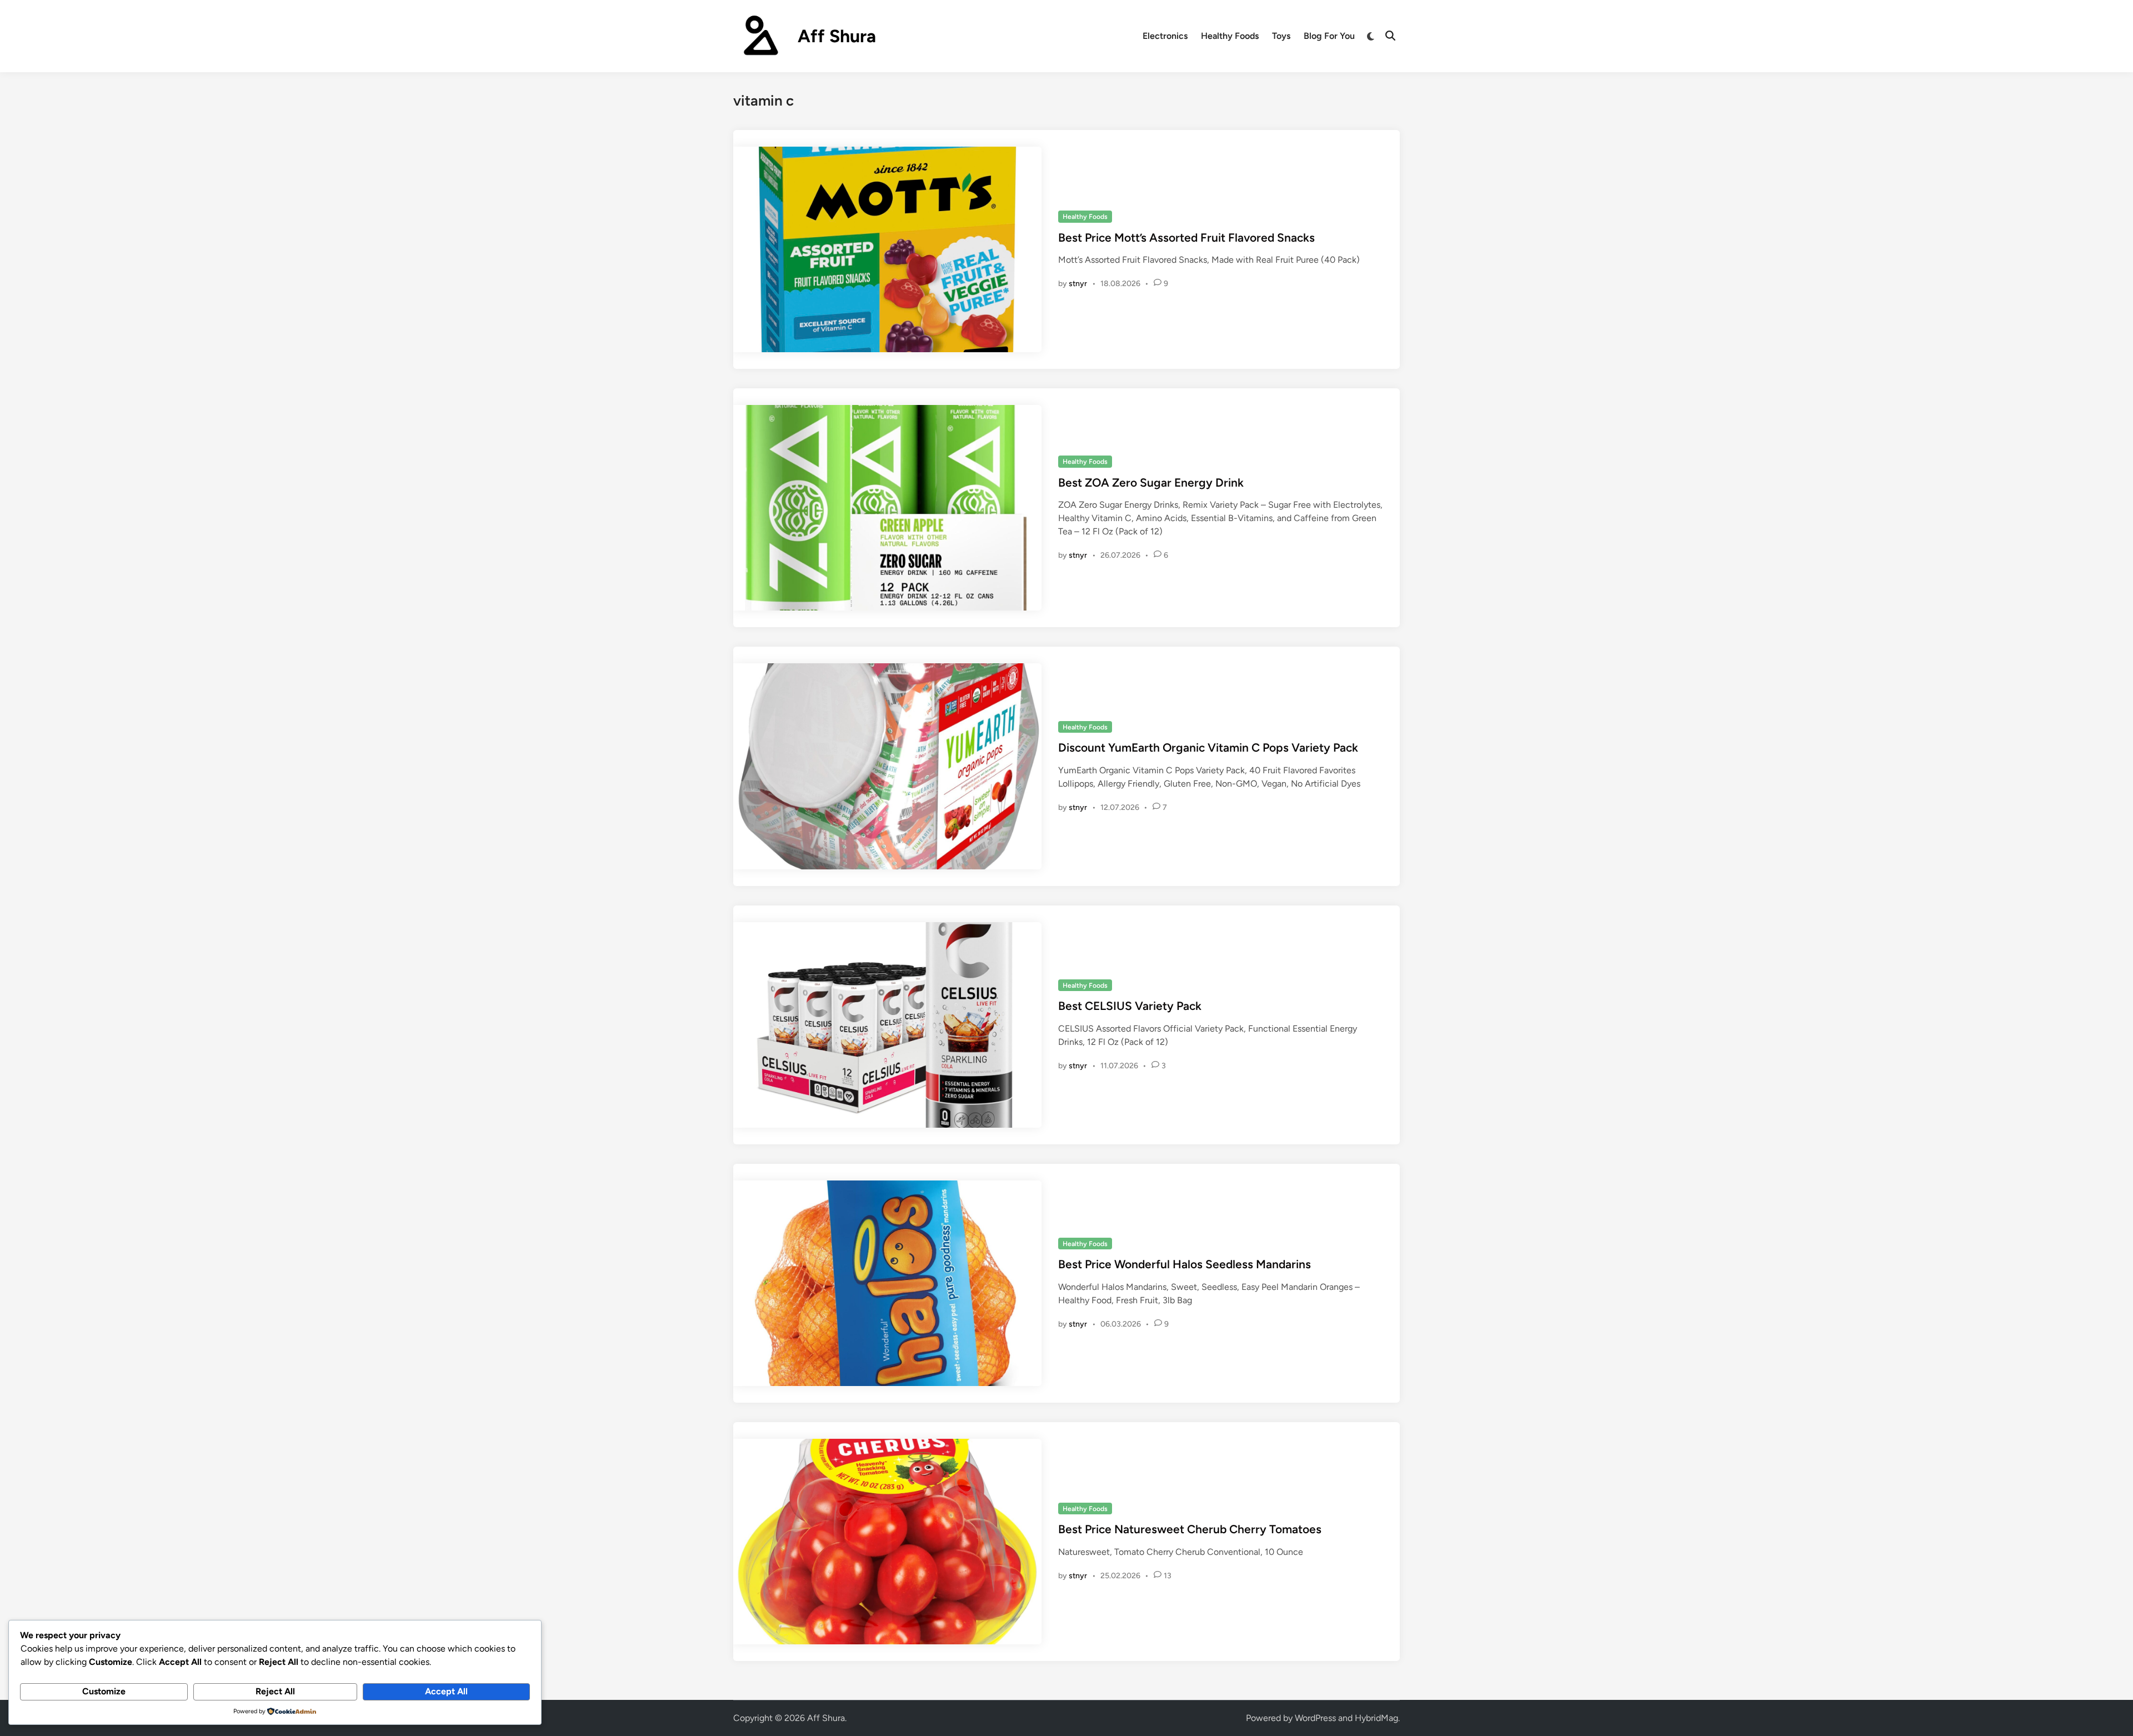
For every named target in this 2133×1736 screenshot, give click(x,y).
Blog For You (1329, 36)
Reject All (275, 1691)
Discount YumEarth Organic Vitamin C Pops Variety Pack (1208, 747)
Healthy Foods (1230, 36)
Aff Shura (837, 36)
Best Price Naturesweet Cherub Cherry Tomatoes (1190, 1529)
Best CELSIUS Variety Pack (1130, 1006)
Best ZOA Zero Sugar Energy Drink (1151, 482)
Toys (1281, 36)
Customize (104, 1691)
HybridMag (1376, 1718)
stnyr (1078, 284)
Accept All (446, 1691)
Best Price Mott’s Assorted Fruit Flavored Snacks (1186, 237)
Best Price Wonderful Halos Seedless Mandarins (1185, 1264)
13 (1168, 1576)
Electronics (1165, 36)
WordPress (1315, 1718)
